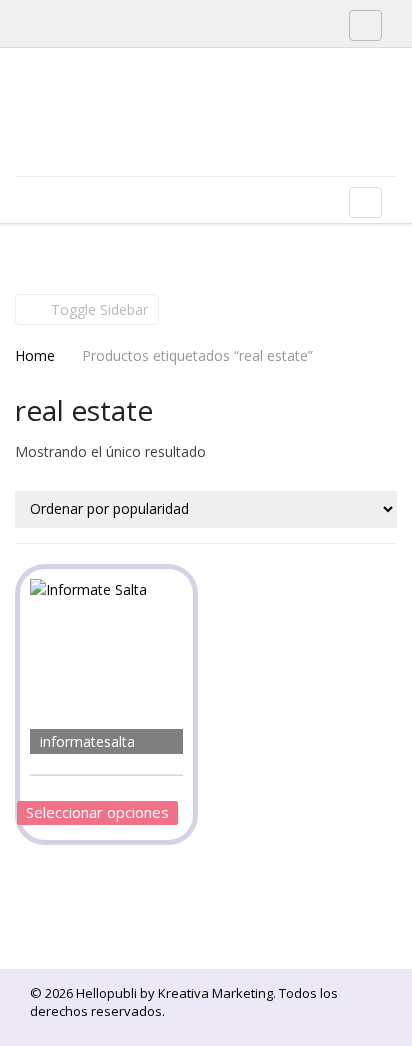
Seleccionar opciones (97, 812)
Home (35, 355)
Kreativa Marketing (215, 993)
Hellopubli (165, 138)
